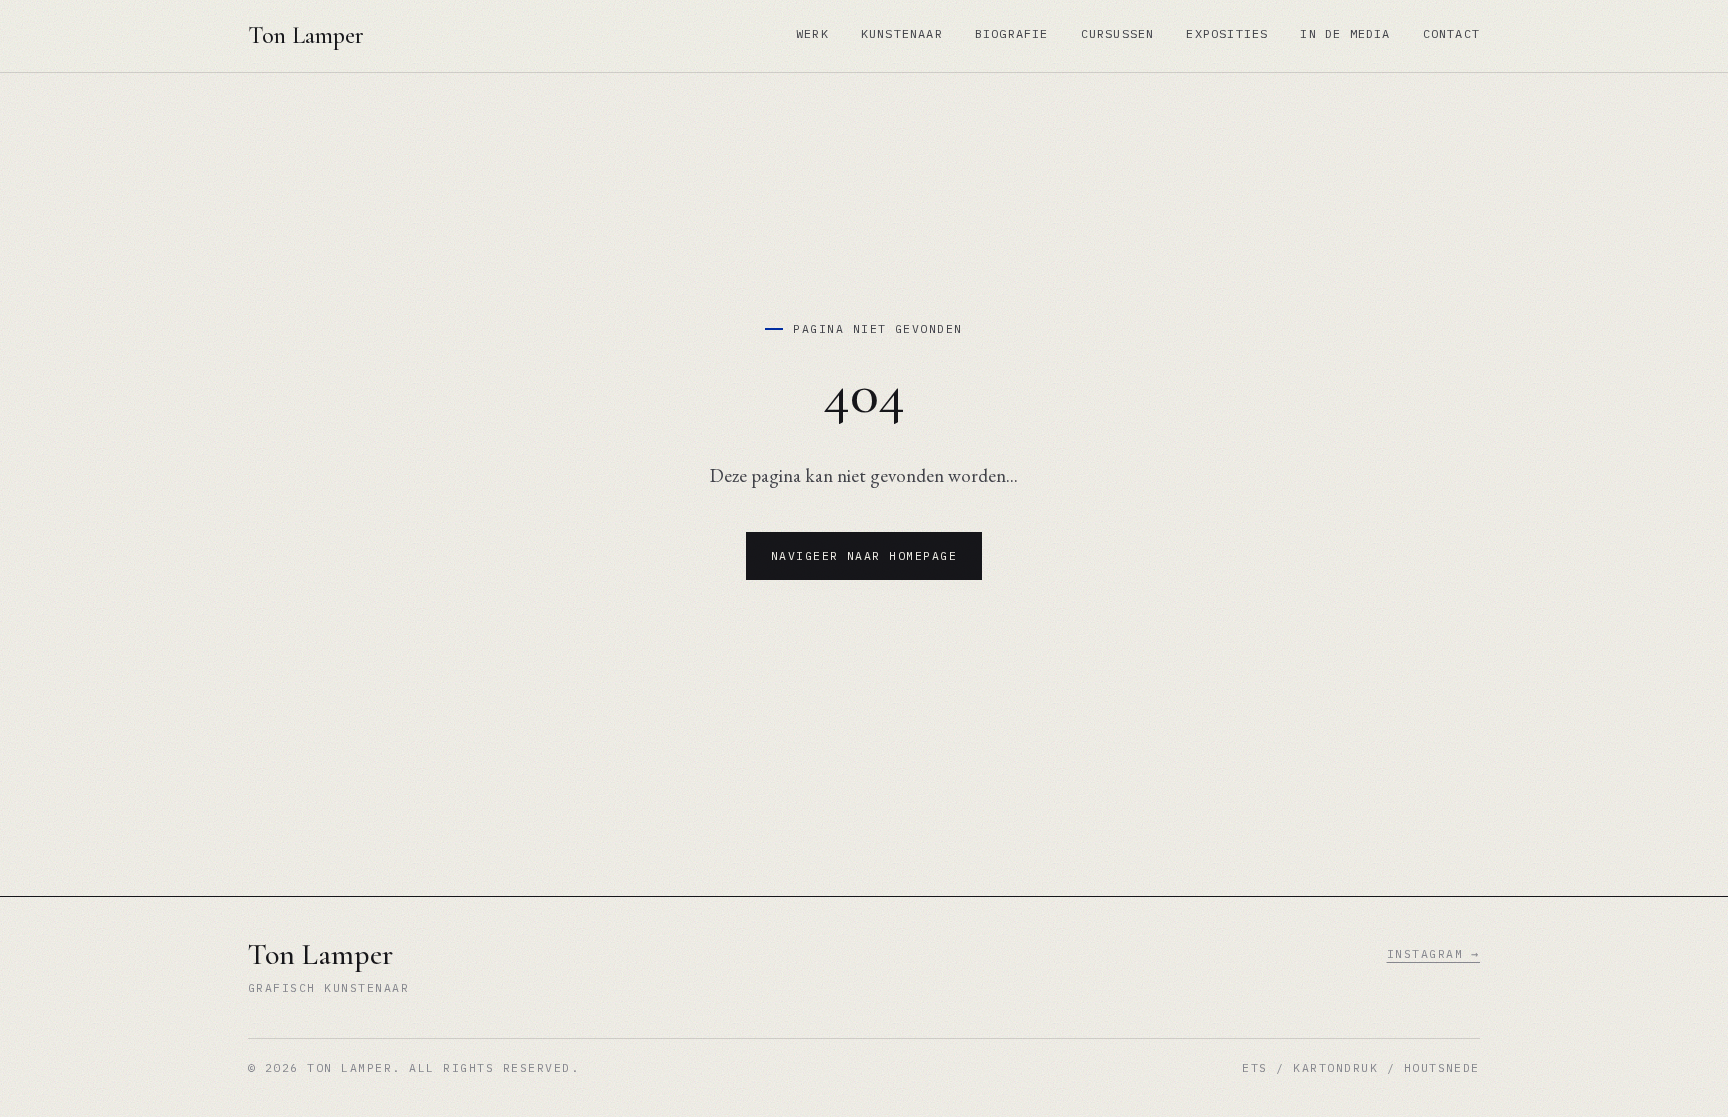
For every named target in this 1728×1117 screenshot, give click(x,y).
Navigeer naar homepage (864, 555)
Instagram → (1433, 953)
